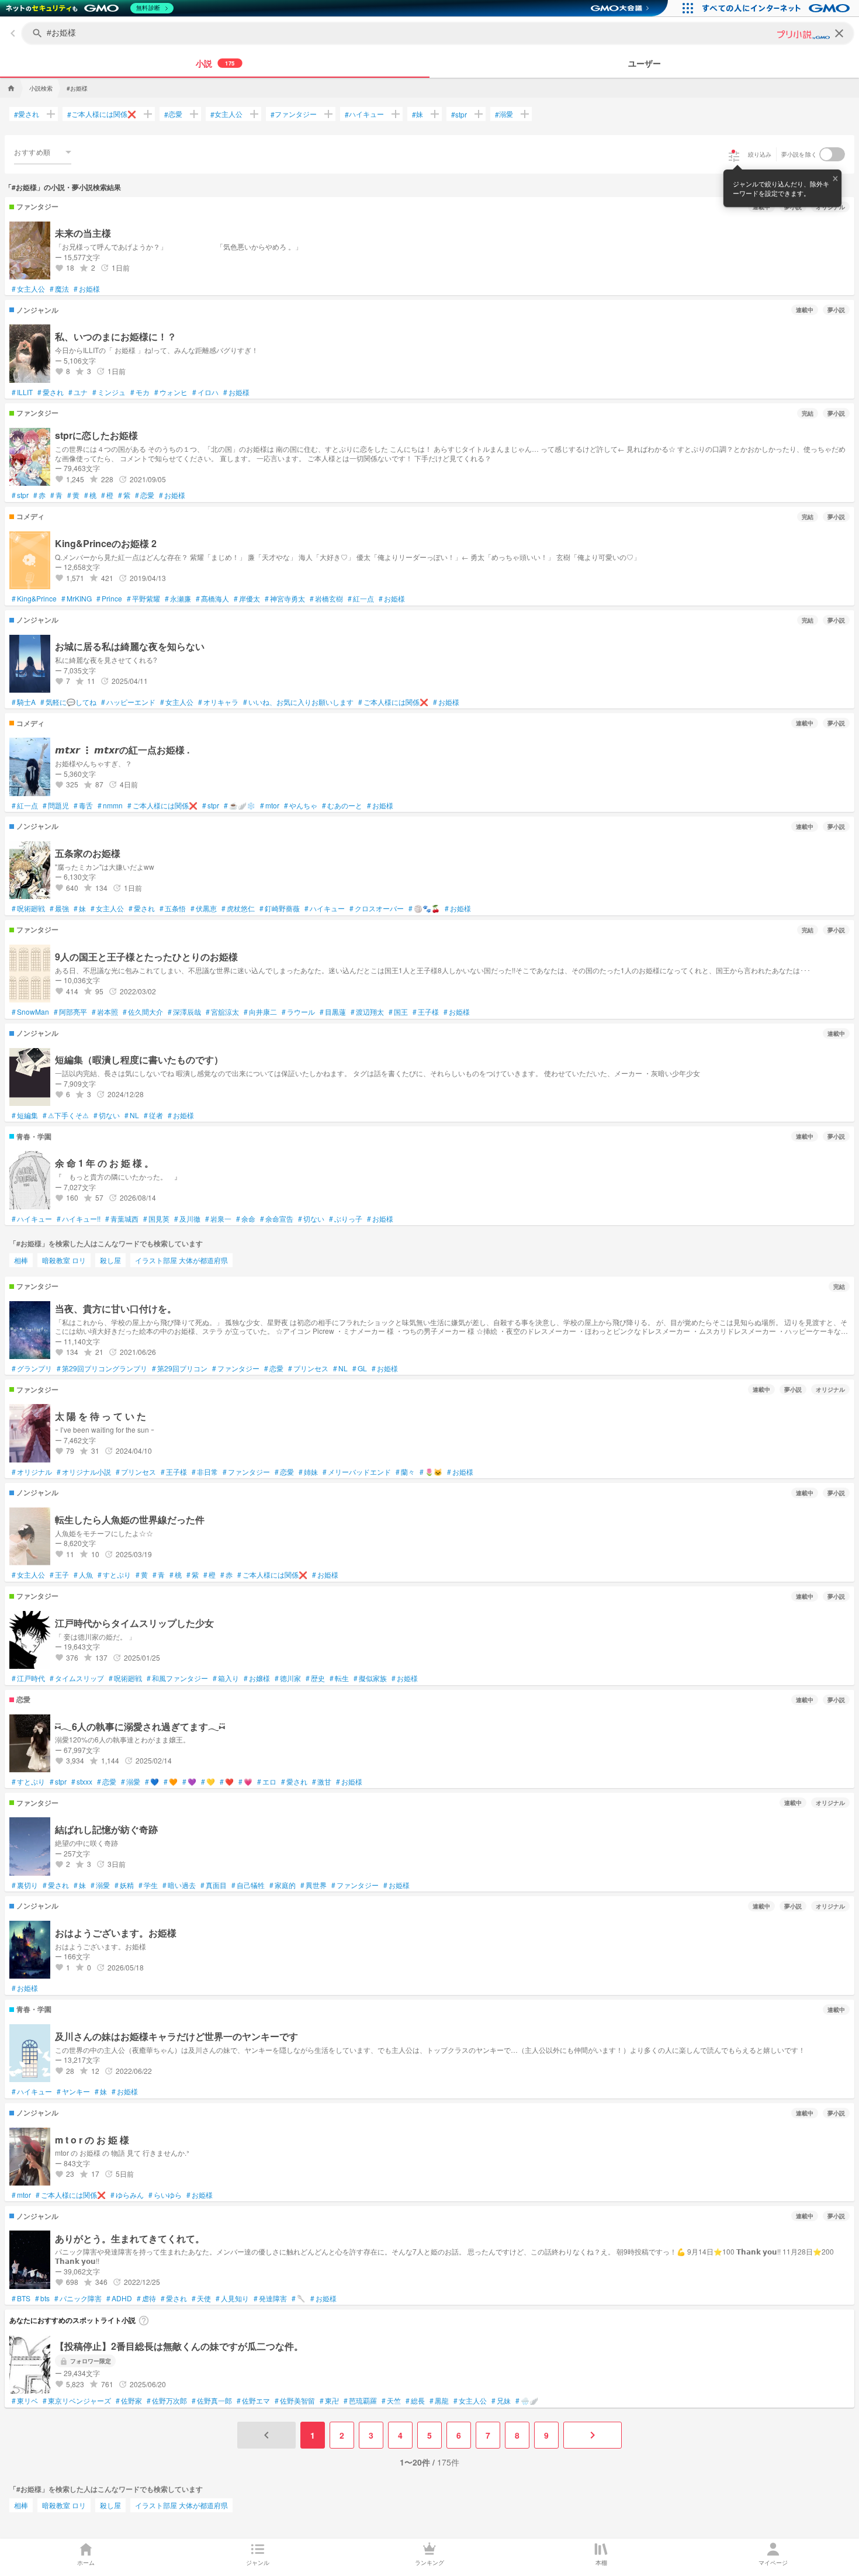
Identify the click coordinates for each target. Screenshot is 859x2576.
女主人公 (226, 114)
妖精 (124, 1885)
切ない (107, 1115)
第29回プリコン (180, 1368)
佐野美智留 (295, 2401)
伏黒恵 (204, 908)
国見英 (156, 1219)
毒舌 (83, 805)
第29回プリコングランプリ (102, 1368)
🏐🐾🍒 (424, 908)
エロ (267, 1782)
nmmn (110, 805)
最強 (59, 908)
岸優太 (247, 599)
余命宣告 (277, 1219)
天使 (201, 2298)
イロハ (205, 392)
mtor (270, 805)
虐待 (146, 2298)
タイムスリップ (77, 1678)
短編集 (25, 1115)
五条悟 (173, 908)
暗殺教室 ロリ (64, 1260)
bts (42, 2298)
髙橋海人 (212, 599)
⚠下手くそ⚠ (66, 1115)
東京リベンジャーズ (77, 2401)
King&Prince (34, 599)
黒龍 (439, 2401)
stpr (459, 114)
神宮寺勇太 (285, 599)
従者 (153, 1115)
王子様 (426, 1012)
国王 (398, 1012)
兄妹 (501, 2401)
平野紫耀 (143, 599)
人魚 (83, 1575)
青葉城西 (122, 1219)
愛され (27, 114)
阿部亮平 (70, 1012)
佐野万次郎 (167, 2401)
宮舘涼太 (222, 1012)
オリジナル (32, 1472)
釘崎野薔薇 (280, 908)
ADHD (119, 2298)
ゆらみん (127, 2195)
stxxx (82, 1782)
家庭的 (283, 1885)
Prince (109, 599)
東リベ (25, 2401)
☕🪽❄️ (240, 805)
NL (132, 1115)
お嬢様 (257, 1678)
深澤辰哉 (184, 1012)
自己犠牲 (248, 1885)
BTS (21, 2298)
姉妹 (308, 1472)
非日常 (205, 1472)
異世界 (314, 1885)
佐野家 (129, 2401)
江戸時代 (28, 1678)
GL (360, 1368)
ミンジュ (109, 392)
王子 (59, 1575)
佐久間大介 (143, 1012)
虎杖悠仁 (238, 908)
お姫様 (87, 289)
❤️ (227, 1782)
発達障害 (270, 2298)
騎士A (24, 702)
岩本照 (105, 1012)
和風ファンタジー (177, 1678)
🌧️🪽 (527, 2401)
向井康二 (260, 1012)
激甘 (322, 1782)
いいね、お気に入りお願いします (298, 702)
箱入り (226, 1678)
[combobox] (43, 152)
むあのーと (342, 805)
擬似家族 (370, 1678)
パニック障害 (78, 2298)
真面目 (214, 1885)
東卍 (329, 2401)
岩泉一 (218, 1219)
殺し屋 (110, 1260)
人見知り (232, 2298)
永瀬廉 (178, 599)
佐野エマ (253, 2401)
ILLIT (22, 392)
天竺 (391, 2401)
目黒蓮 (333, 1012)
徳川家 (288, 1678)
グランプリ (32, 1368)
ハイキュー (364, 114)
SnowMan (30, 1012)
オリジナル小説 (84, 1472)
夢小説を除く (799, 154)
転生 (339, 1678)
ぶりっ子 (346, 1219)
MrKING (77, 599)
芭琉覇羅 (360, 2401)
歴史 (315, 1678)
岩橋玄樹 (326, 599)
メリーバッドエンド (357, 1472)
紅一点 (361, 599)
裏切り (25, 1885)
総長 (415, 2401)
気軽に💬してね (68, 702)
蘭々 (405, 1472)
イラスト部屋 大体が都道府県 (181, 1260)
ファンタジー (294, 114)
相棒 (21, 1260)
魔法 (59, 289)
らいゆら (165, 2195)
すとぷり (114, 1575)
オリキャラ (218, 702)
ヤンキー (73, 2091)
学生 (148, 1885)
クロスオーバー (377, 908)
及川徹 (187, 1219)
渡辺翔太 (367, 1012)
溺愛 (504, 114)
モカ (140, 392)
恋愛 (173, 114)
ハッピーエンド (128, 702)
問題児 (56, 805)
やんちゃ (301, 805)
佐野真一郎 (212, 2401)
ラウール (298, 1012)
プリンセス (308, 1368)
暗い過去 (179, 1885)
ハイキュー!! (79, 1219)
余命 (246, 1219)
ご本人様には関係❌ (102, 114)
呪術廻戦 (28, 908)
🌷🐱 (431, 1472)
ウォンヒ (171, 392)
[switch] (832, 154)
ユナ (78, 392)
